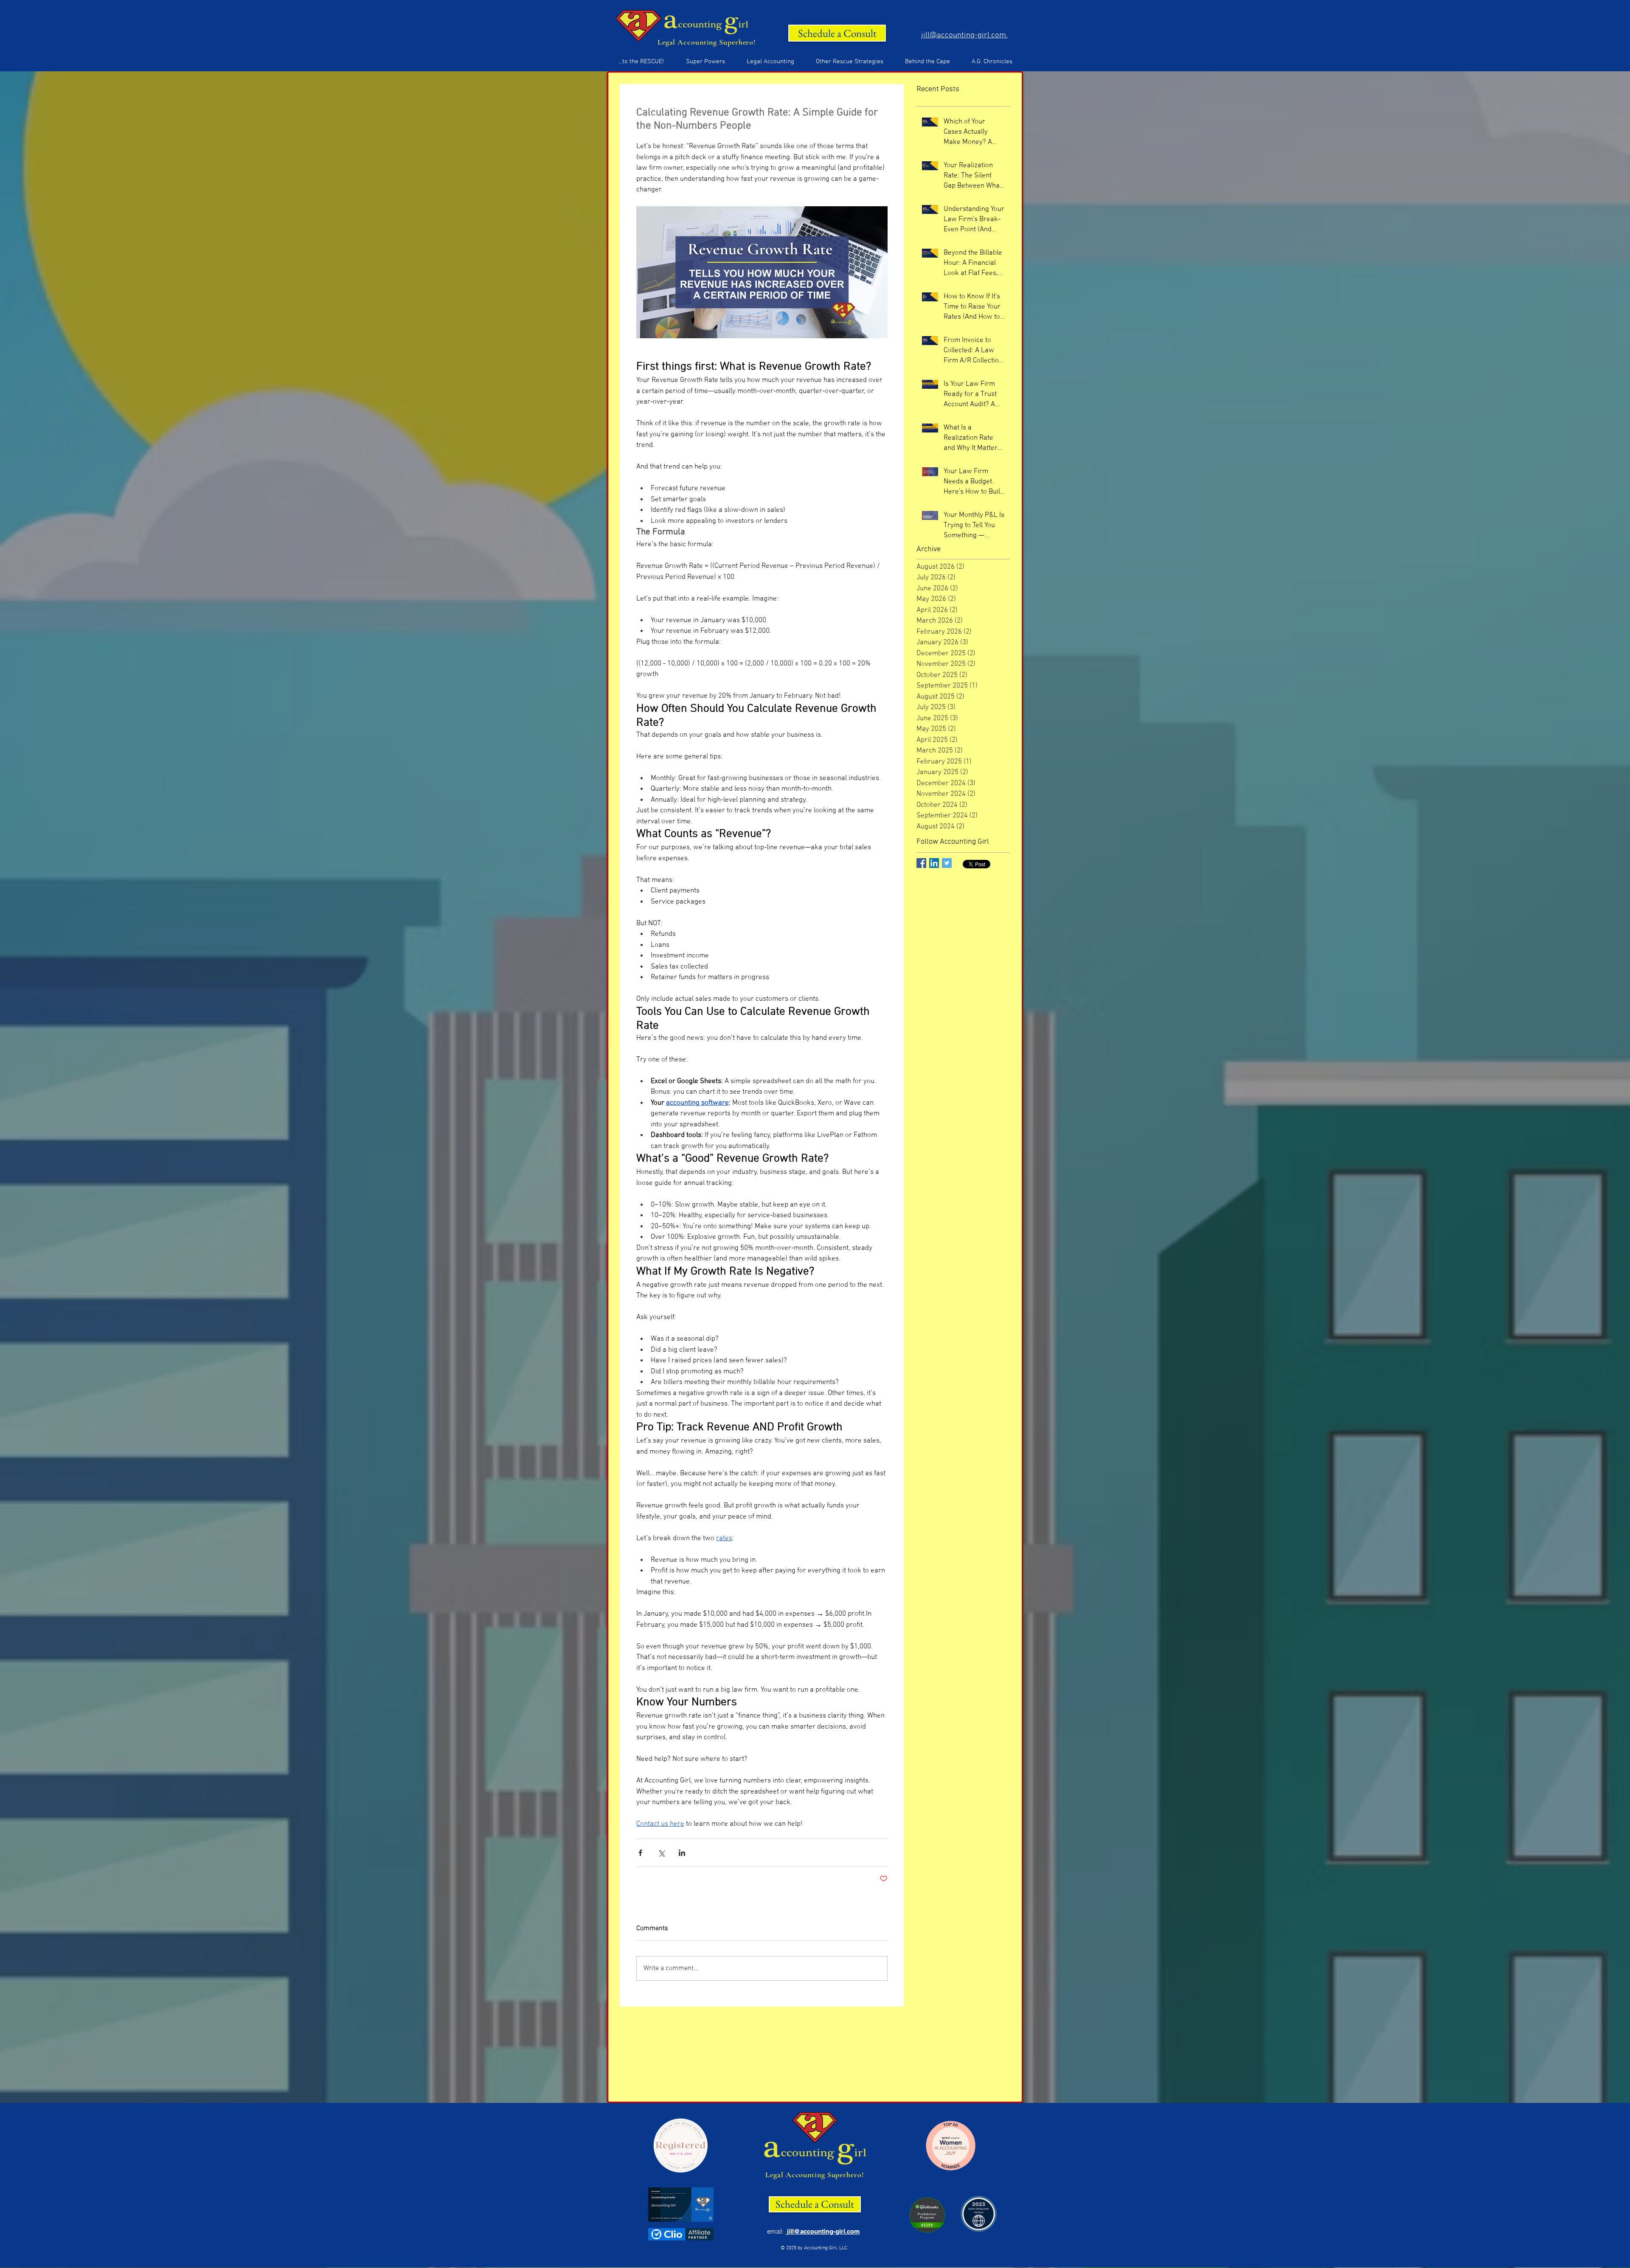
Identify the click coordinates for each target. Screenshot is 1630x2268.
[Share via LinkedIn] (682, 1853)
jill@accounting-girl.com (822, 2231)
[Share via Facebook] (640, 1853)
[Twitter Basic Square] (947, 863)
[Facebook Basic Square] (921, 863)
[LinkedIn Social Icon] (934, 863)
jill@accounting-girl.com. (964, 35)
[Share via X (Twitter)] (661, 1853)
